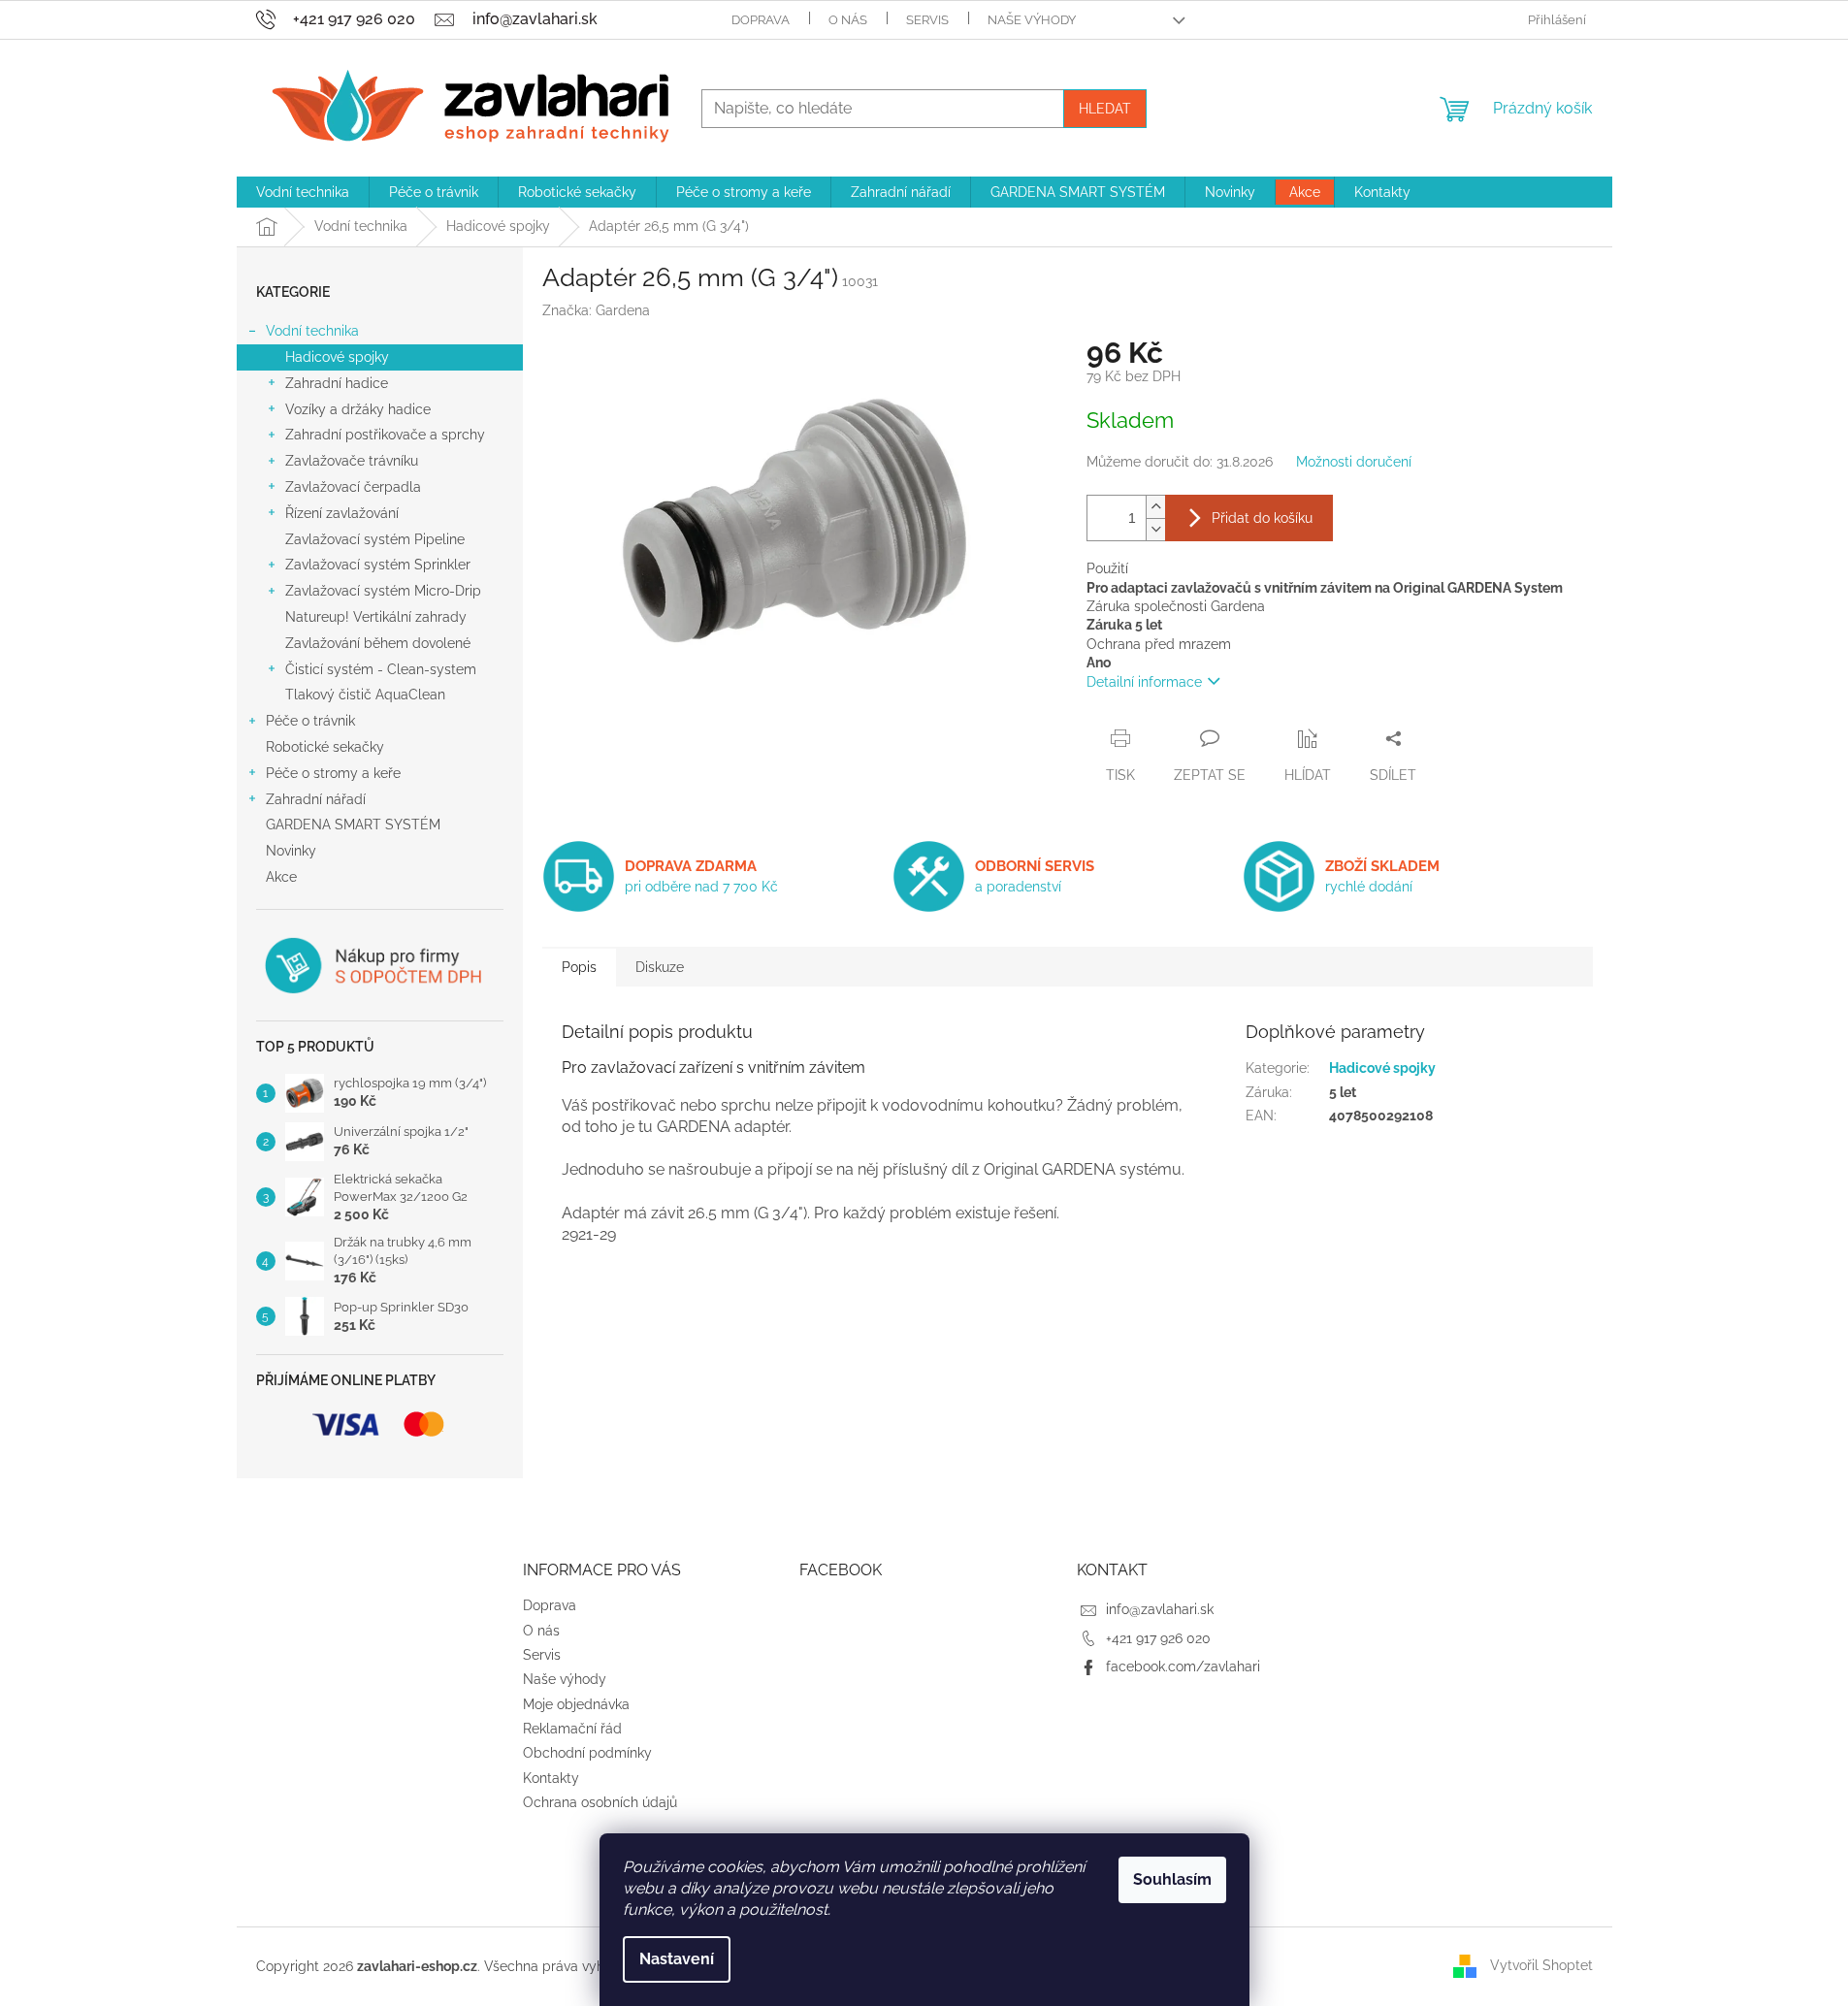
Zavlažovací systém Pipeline (375, 539)
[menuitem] (303, 192)
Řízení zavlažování (342, 513)
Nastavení (677, 1959)
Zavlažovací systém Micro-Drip (383, 591)
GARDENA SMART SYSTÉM (353, 825)
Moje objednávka (576, 1704)
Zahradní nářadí (316, 799)
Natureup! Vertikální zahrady (376, 617)
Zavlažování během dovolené (378, 643)
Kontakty (551, 1778)
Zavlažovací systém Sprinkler (378, 565)
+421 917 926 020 (1158, 1638)
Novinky (291, 851)
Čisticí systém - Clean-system (381, 669)
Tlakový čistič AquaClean (365, 695)
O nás (848, 20)
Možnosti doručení (1354, 462)
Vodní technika (312, 331)
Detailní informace (1144, 682)
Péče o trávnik (310, 721)
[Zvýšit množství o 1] (1155, 507)
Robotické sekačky (325, 747)
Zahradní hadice (337, 383)
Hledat (1105, 109)
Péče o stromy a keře (333, 773)
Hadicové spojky (337, 357)
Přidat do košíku (1262, 518)
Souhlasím (1172, 1879)
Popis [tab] (579, 967)
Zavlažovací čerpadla (353, 487)
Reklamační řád (572, 1729)
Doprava (761, 20)
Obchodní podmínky (587, 1753)
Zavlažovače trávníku (352, 461)
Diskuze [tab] (660, 967)
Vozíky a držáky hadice (358, 409)
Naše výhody (1032, 20)
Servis (927, 20)
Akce (281, 877)
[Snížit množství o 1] (1155, 529)
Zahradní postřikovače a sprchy (385, 435)
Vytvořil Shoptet (1541, 1965)
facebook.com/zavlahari (1183, 1666)
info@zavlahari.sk (1160, 1609)
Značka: (596, 310)
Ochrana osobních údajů (600, 1802)
